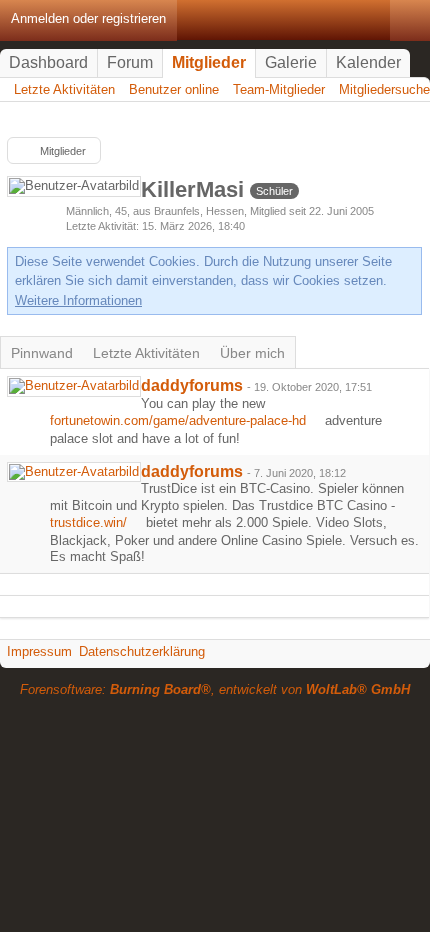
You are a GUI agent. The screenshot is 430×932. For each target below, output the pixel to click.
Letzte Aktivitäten (146, 353)
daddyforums (192, 385)
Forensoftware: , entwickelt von (215, 689)
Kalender (368, 62)
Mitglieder (209, 62)
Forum (130, 62)
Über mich (252, 353)
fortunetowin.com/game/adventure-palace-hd (178, 420)
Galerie (291, 62)
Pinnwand (42, 353)
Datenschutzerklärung (142, 651)
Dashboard (48, 62)
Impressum (39, 651)
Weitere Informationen (78, 300)
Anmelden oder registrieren (88, 18)
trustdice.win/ (88, 522)
